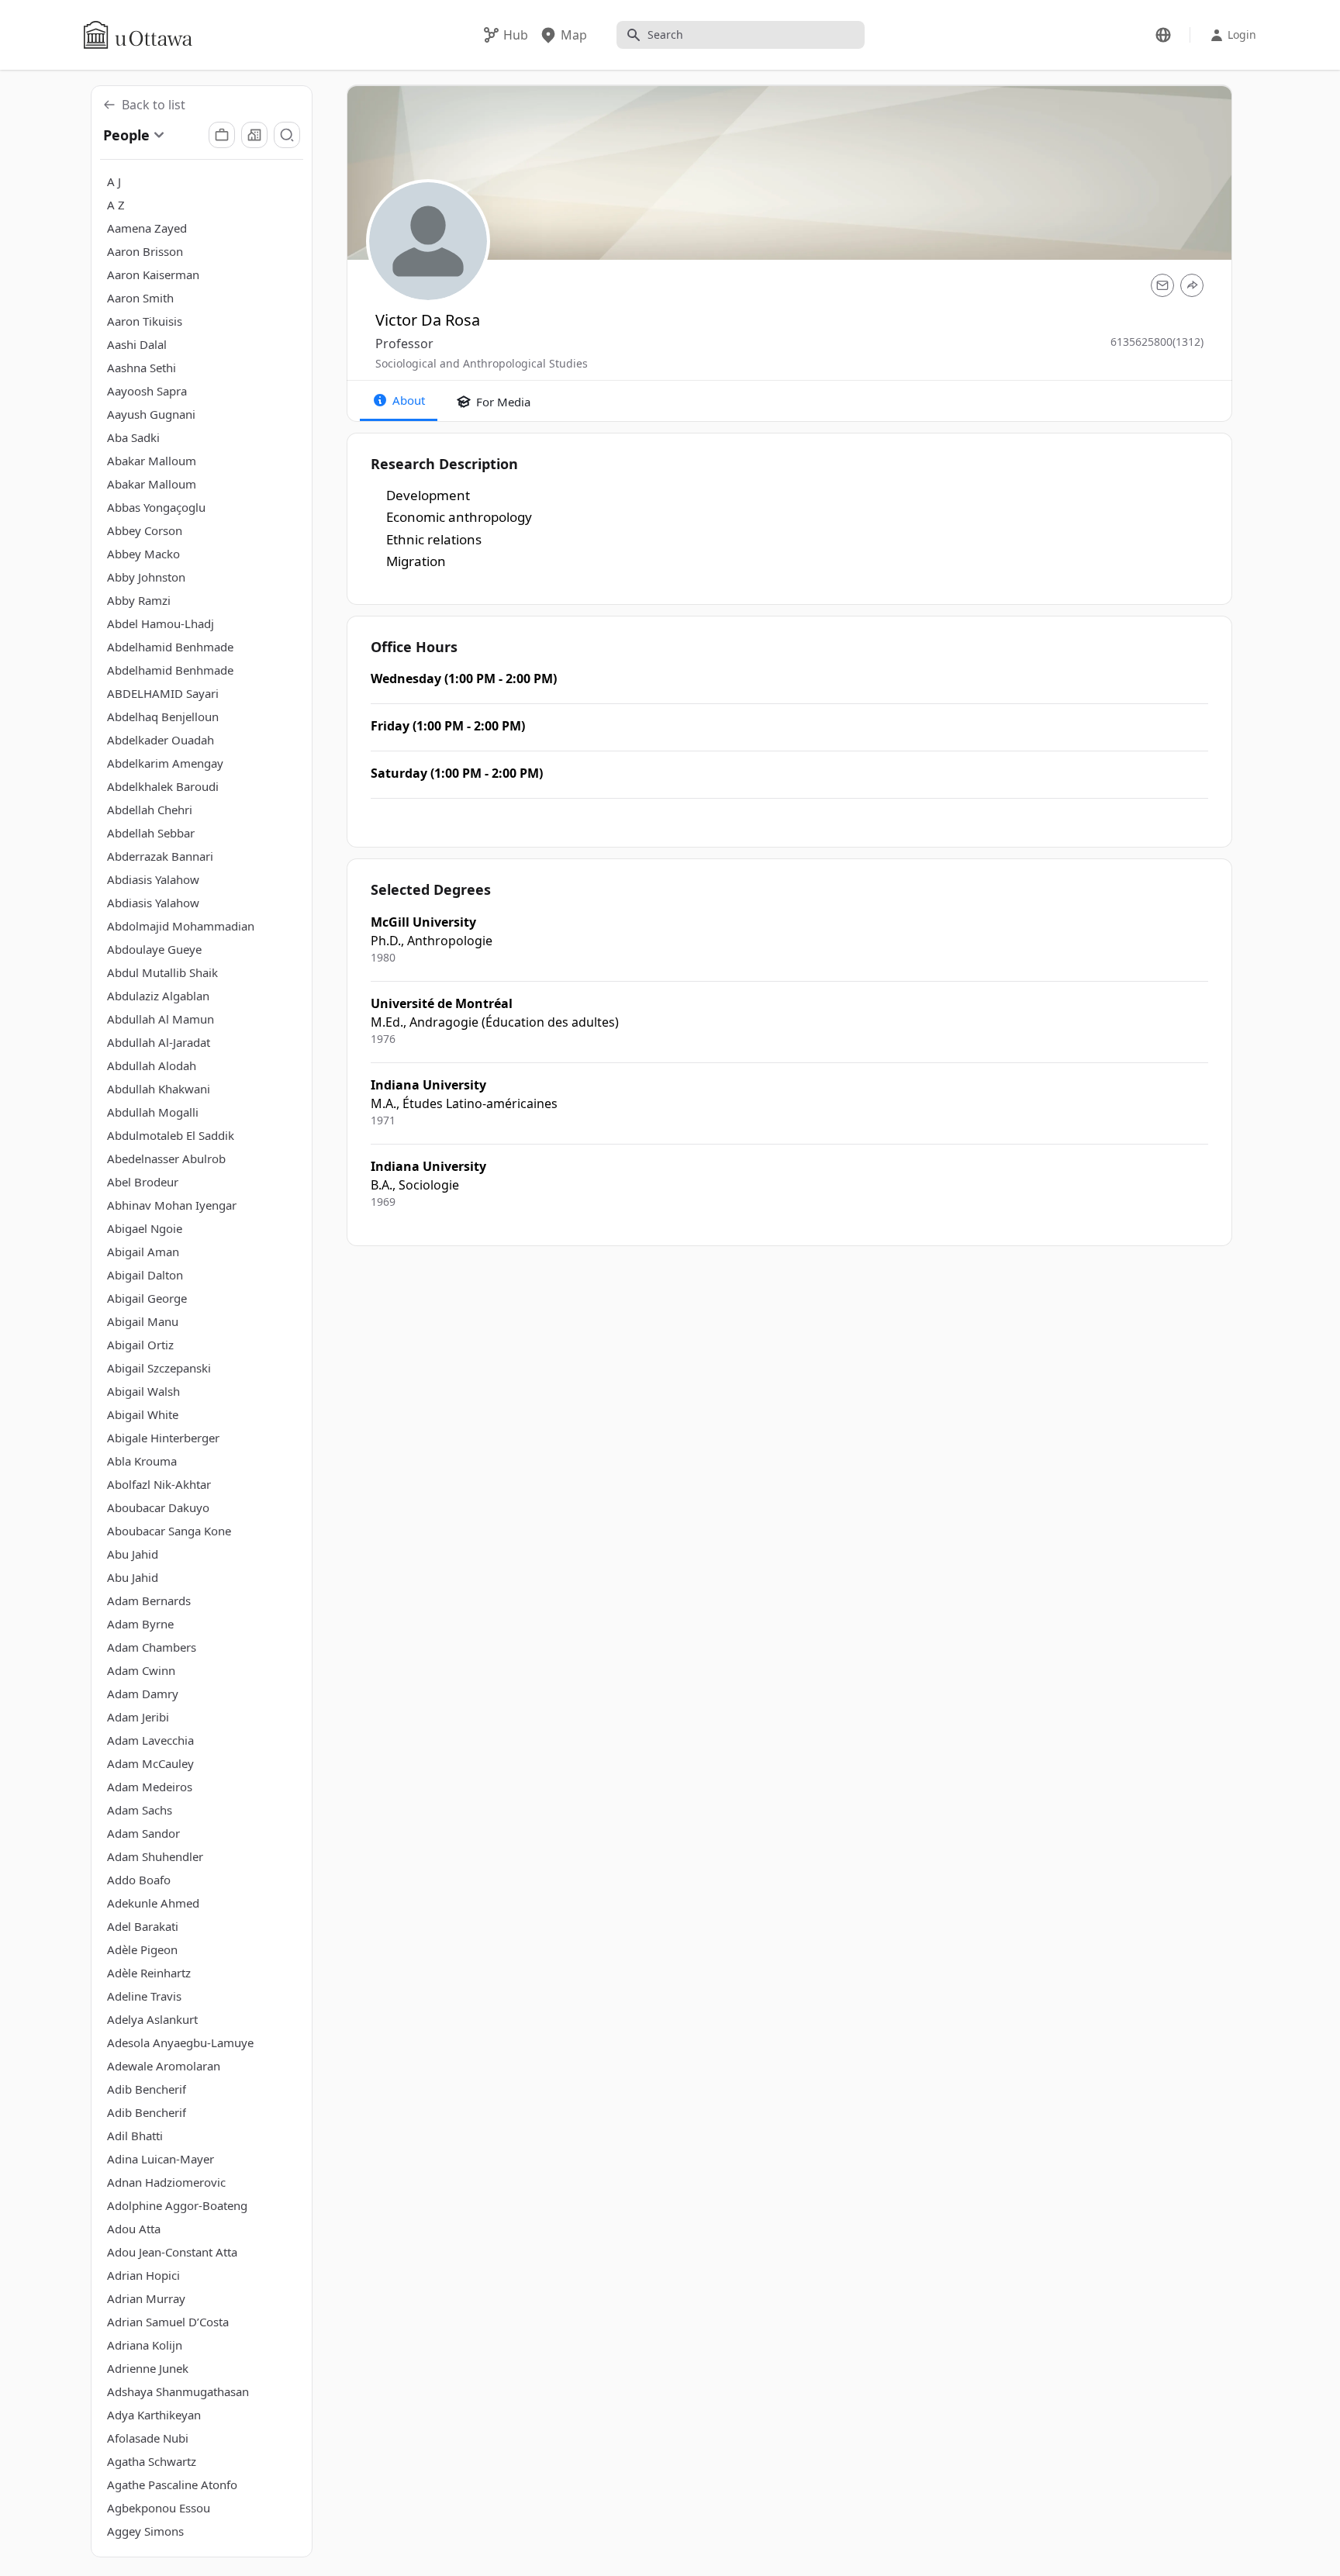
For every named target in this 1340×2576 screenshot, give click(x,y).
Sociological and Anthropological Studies (482, 363)
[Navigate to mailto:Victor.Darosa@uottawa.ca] (1162, 285)
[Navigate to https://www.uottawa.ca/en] (138, 35)
